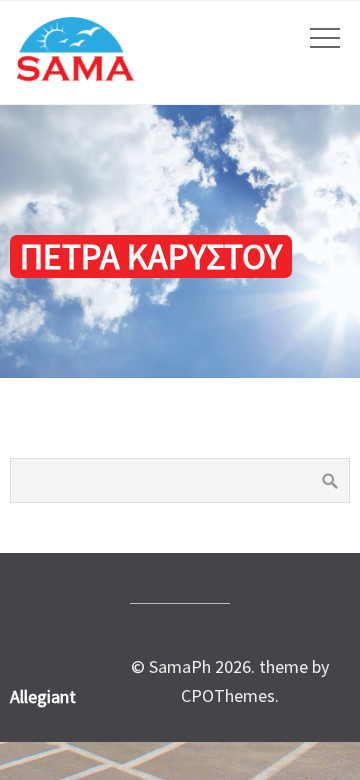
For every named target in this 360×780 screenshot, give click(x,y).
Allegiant (43, 696)
